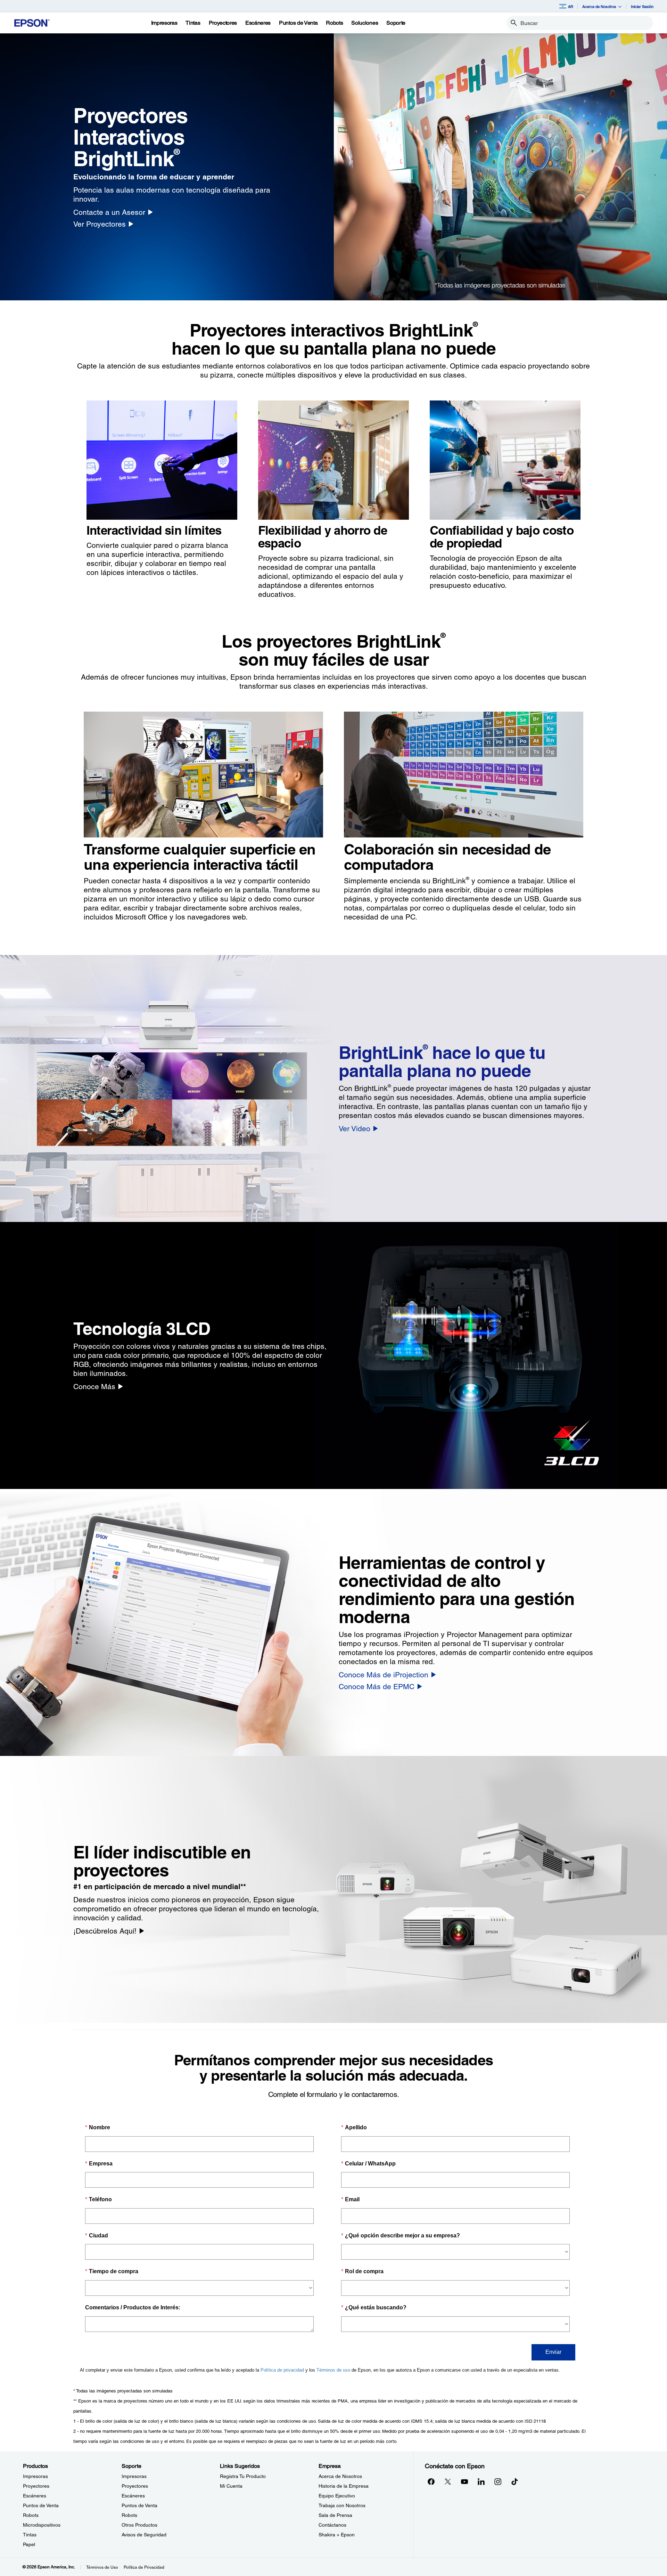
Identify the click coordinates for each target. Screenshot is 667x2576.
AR (571, 6)
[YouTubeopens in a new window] (464, 2481)
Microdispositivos (42, 2525)
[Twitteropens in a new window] (448, 2481)
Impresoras (35, 2476)
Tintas (30, 2535)
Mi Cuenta (231, 2486)
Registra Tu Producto (243, 2476)
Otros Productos (139, 2525)
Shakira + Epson (337, 2535)
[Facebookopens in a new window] (431, 2481)
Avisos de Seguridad (144, 2535)
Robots (31, 2515)
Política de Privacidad (144, 2567)
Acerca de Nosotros (340, 2476)
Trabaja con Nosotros (342, 2505)
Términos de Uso (102, 2567)
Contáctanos (332, 2525)
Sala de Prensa (335, 2515)
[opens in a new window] (514, 2481)
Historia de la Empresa (344, 2486)
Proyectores (36, 2486)
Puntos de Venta (41, 2505)
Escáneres (35, 2496)
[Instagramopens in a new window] (498, 2481)
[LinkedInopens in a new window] (481, 2481)
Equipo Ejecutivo (337, 2496)
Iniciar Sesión (642, 6)
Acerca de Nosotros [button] (599, 6)
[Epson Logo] (32, 23)
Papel (29, 2544)
